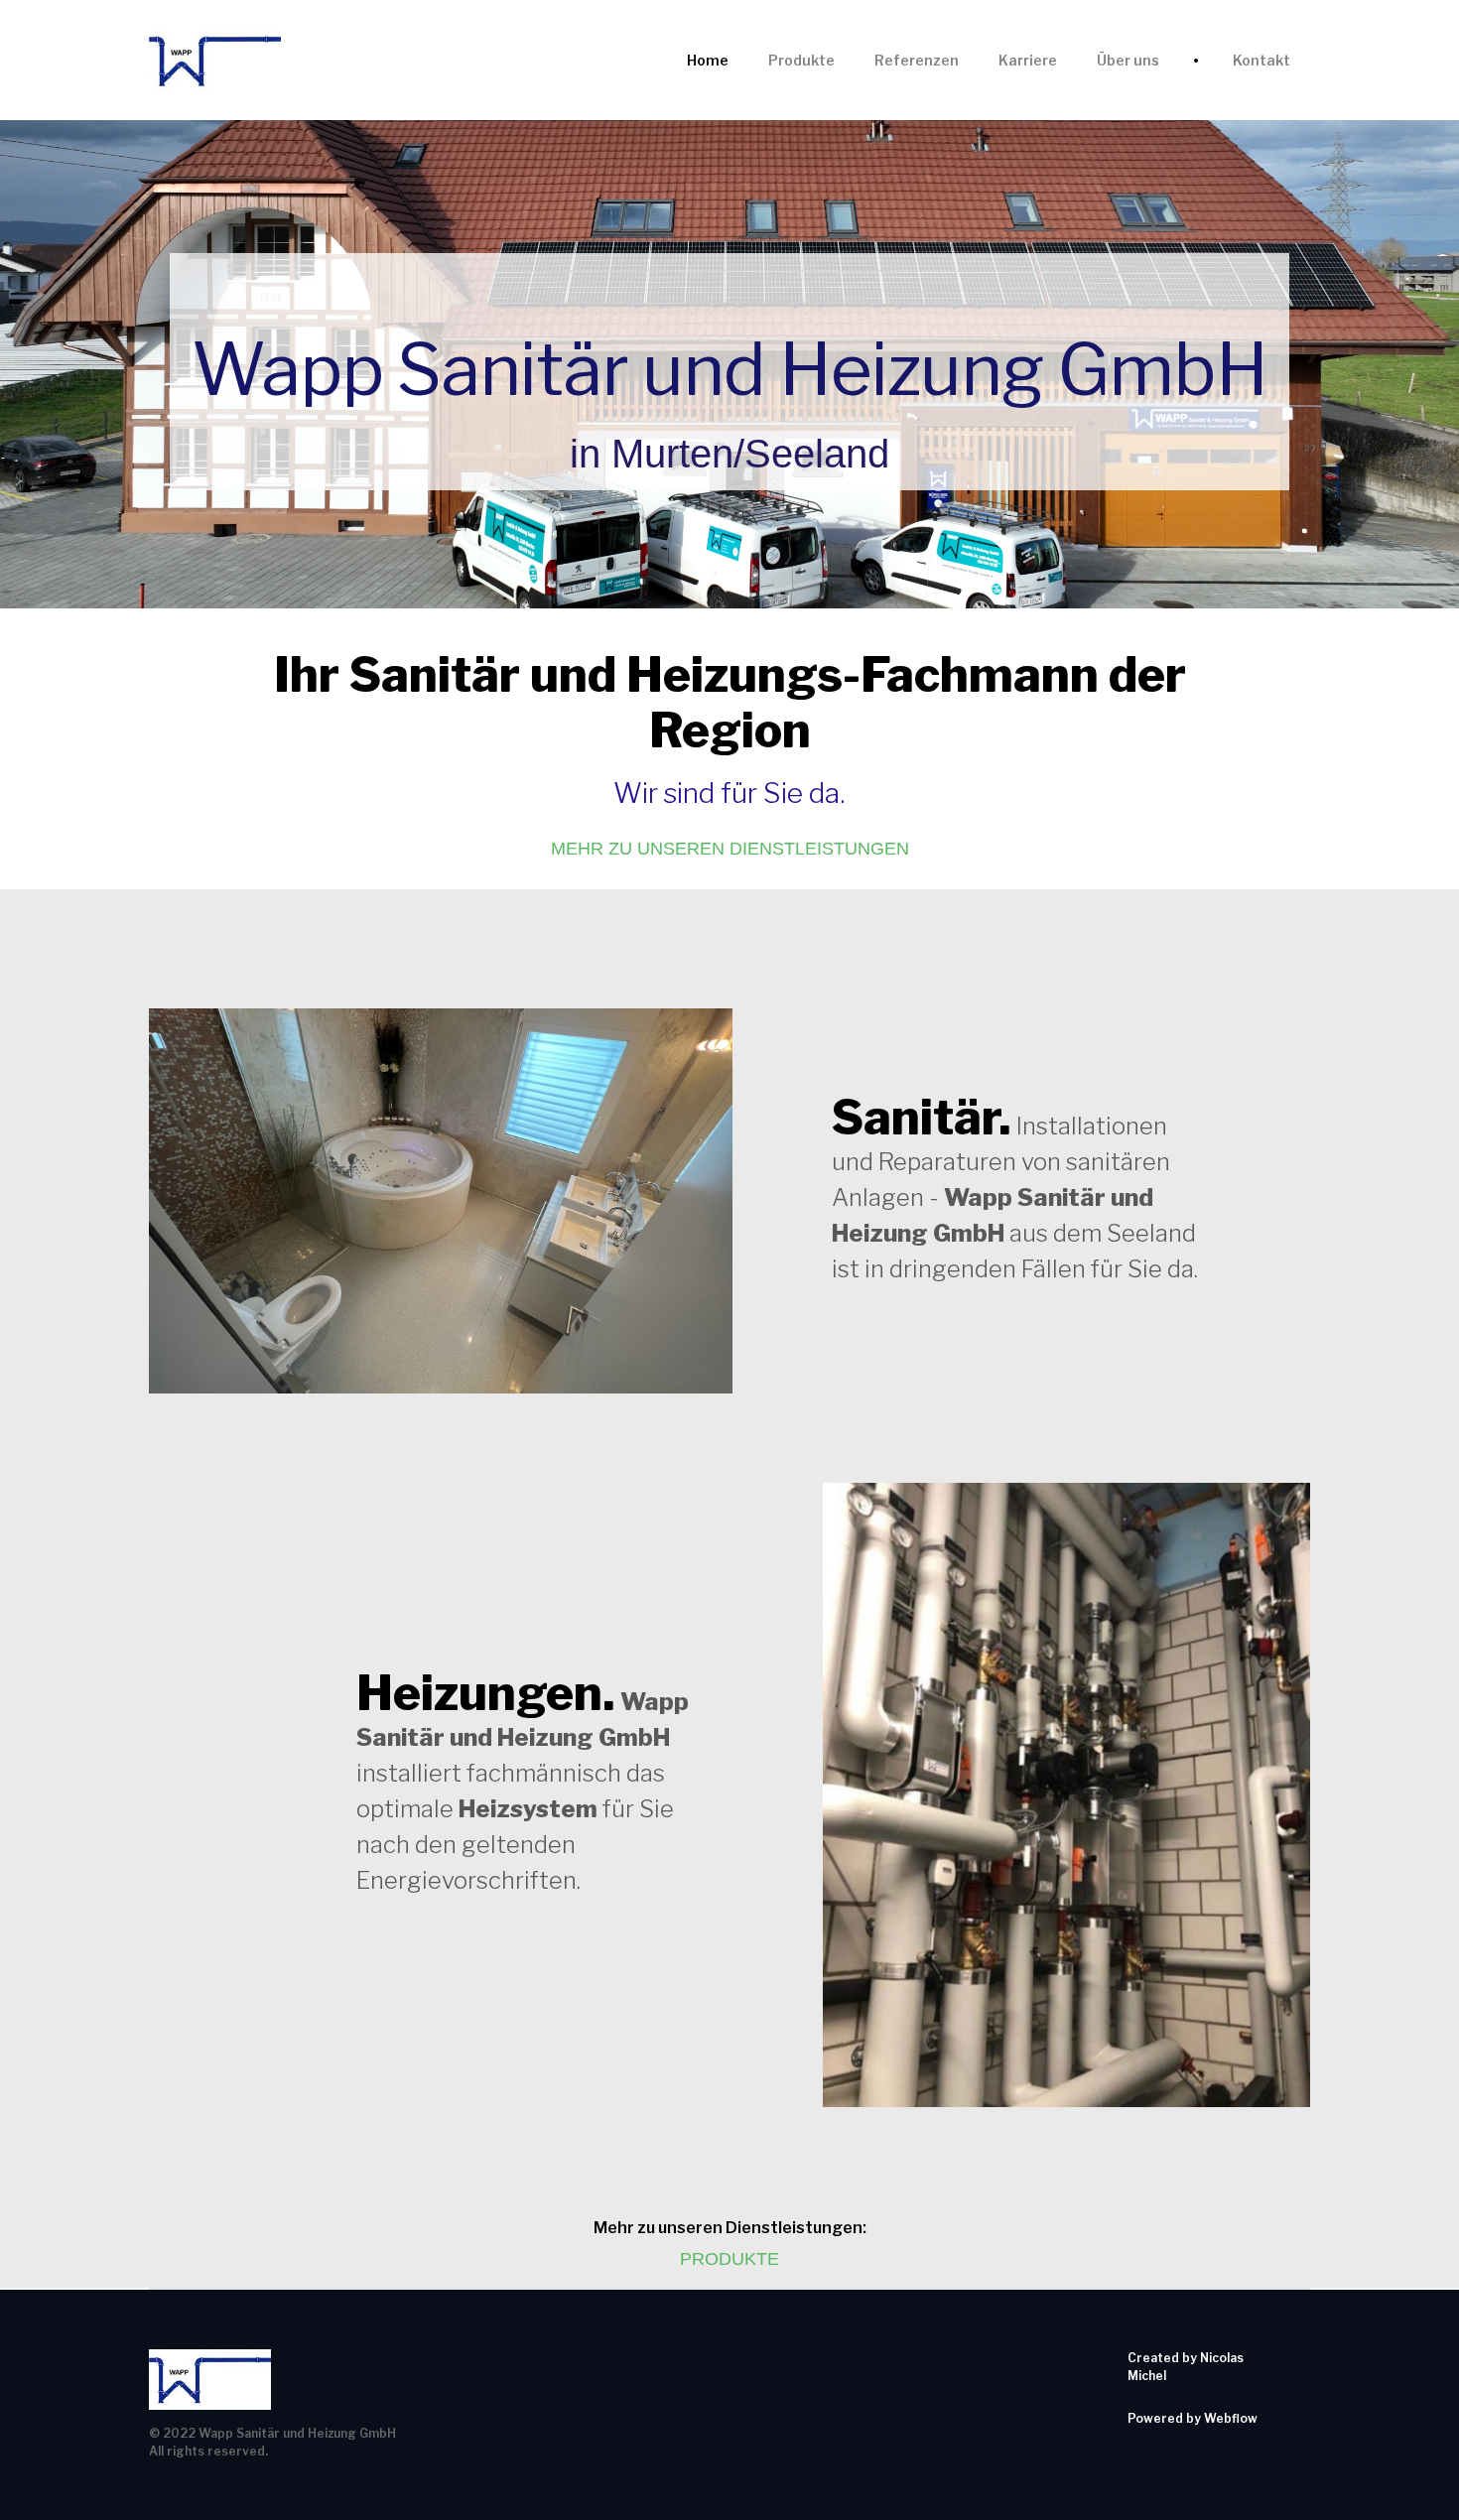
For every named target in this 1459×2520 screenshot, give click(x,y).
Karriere (1028, 60)
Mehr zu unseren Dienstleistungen (730, 849)
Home (708, 60)
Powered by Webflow (1193, 2418)
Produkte (801, 60)
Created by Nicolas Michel (1186, 2367)
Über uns (1128, 60)
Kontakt (1261, 60)
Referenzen (917, 60)
